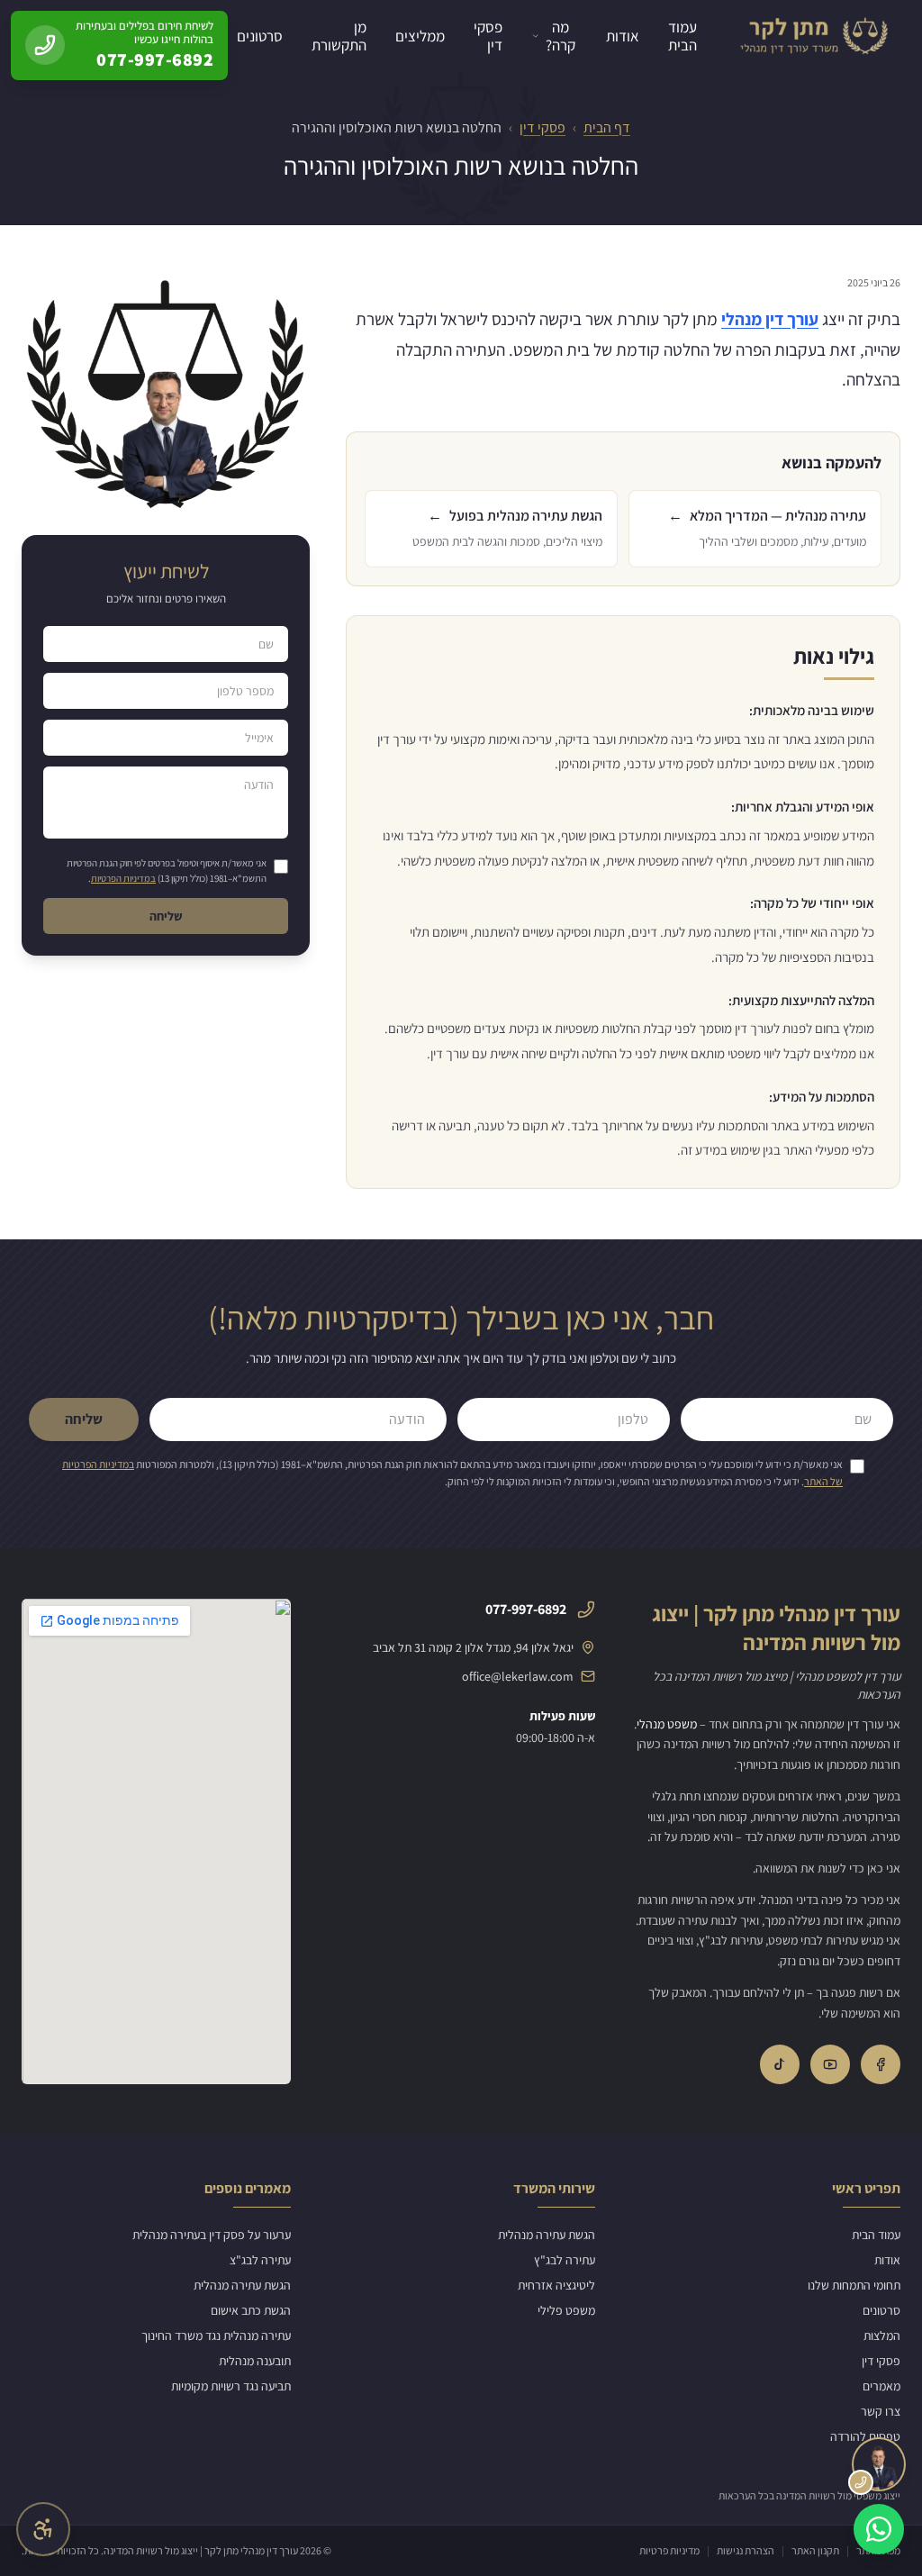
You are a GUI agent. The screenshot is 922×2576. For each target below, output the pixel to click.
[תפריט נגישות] (43, 2529)
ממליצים (420, 36)
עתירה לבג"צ (260, 2260)
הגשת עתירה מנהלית (547, 2235)
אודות (623, 36)
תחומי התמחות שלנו (854, 2285)
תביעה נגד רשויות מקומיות (231, 2386)
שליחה (166, 916)
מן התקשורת (339, 36)
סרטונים (260, 36)
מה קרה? (560, 36)
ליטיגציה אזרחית (556, 2285)
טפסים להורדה (865, 2436)
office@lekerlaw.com (518, 1676)
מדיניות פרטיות (669, 2550)
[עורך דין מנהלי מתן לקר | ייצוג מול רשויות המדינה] (813, 36)
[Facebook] (881, 2064)
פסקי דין (488, 36)
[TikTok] (780, 2064)
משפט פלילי (566, 2310)
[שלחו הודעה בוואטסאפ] (879, 2529)
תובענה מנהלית (255, 2361)
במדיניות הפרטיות (123, 878)
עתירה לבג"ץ (565, 2260)
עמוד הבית (682, 36)
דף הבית (607, 127)
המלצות (882, 2336)
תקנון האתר (815, 2550)
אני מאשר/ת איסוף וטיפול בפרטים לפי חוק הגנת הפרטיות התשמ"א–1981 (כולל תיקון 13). (167, 871)
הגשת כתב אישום (251, 2310)
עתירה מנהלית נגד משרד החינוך (216, 2336)
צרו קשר (881, 2411)
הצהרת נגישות (746, 2550)
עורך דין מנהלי (770, 319)
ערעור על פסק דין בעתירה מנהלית (212, 2235)
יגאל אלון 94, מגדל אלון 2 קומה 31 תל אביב (473, 1647)
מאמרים (881, 2386)
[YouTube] (830, 2064)
